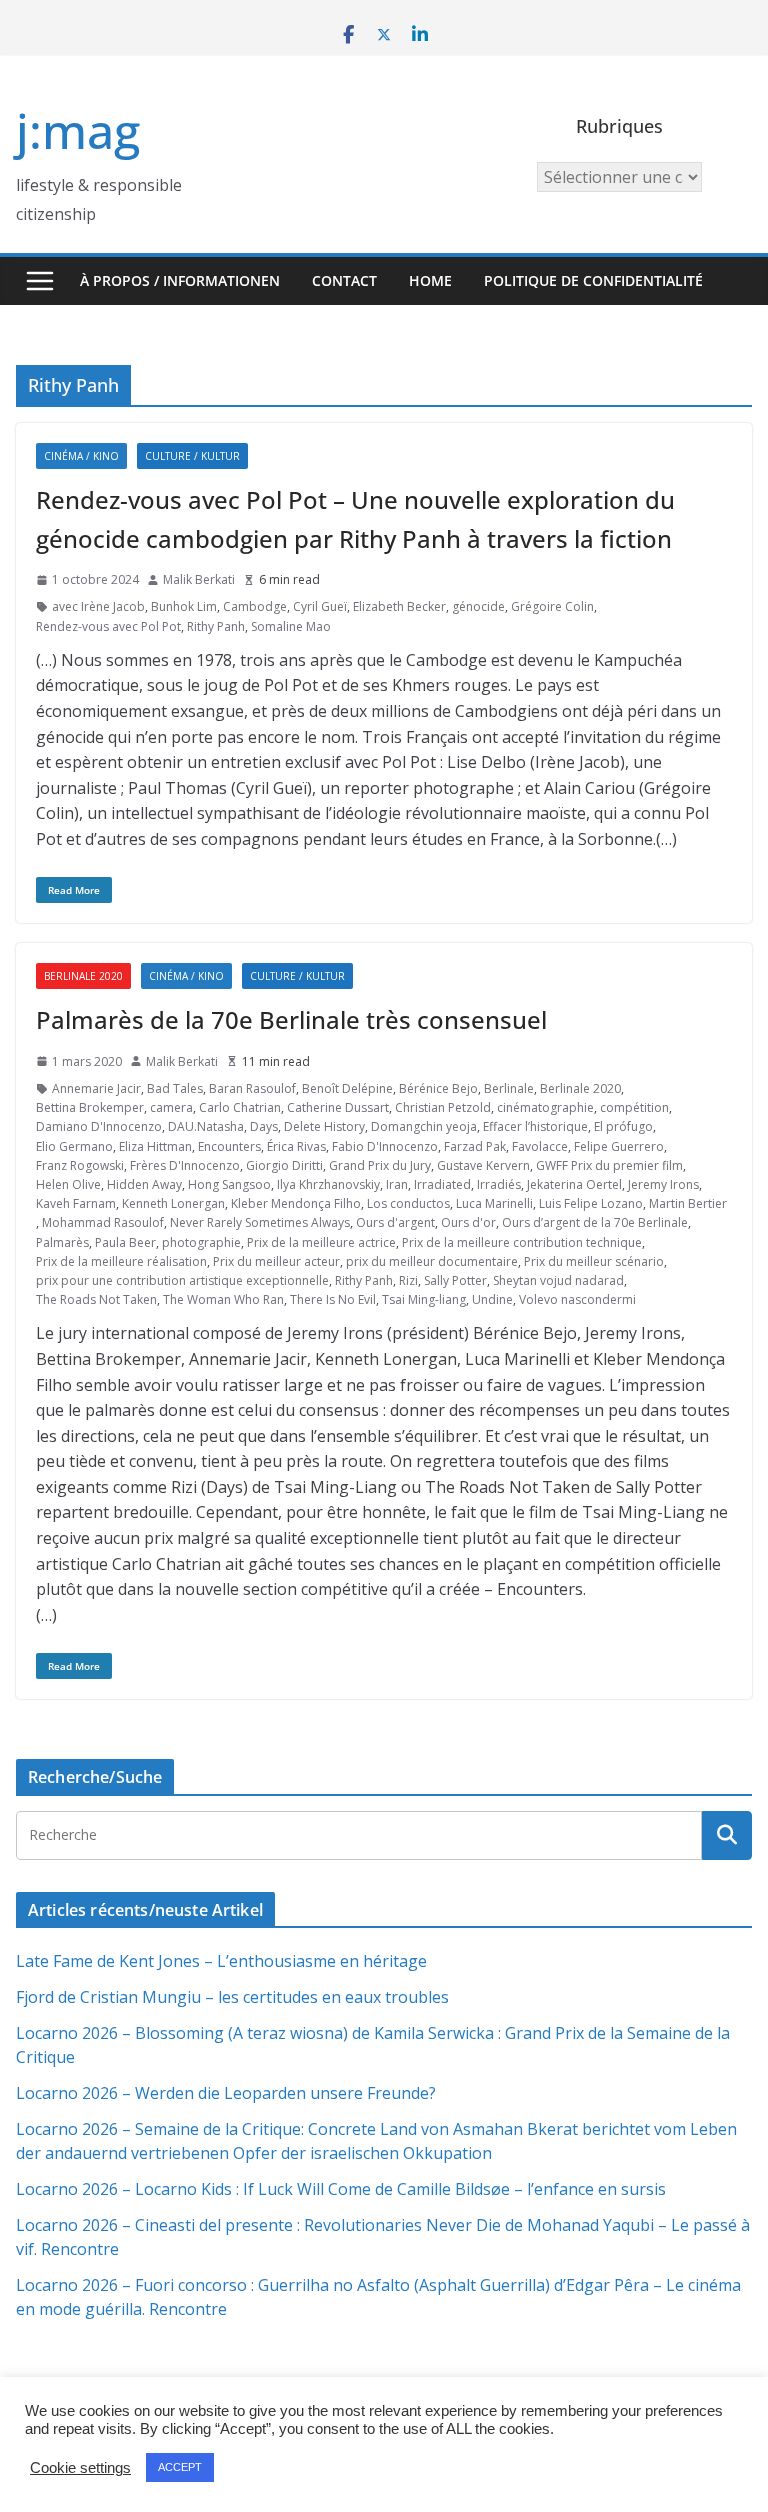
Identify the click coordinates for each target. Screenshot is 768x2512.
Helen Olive (68, 1184)
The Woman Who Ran (223, 1299)
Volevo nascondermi (577, 1299)
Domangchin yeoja (424, 1126)
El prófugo (623, 1126)
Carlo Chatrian (240, 1107)
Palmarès (62, 1242)
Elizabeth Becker (399, 606)
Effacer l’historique (535, 1126)
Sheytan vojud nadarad (558, 1280)
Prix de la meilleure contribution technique (522, 1242)
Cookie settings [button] (80, 2468)
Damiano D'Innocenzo (99, 1126)
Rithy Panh (216, 626)
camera (171, 1107)
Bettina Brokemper (90, 1107)
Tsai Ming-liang (424, 1299)
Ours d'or (468, 1222)
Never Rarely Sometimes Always (260, 1222)
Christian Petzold (443, 1107)
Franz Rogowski (80, 1165)
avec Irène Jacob (98, 606)
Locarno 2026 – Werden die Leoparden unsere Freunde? (226, 2093)
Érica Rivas (296, 1146)
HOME (430, 280)
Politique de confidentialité (593, 280)
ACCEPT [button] (180, 2467)
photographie (201, 1242)
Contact (344, 280)
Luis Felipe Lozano (591, 1203)
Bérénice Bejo (438, 1088)
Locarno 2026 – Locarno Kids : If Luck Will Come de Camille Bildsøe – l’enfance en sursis (341, 2189)
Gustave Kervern (483, 1165)
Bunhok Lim (184, 606)
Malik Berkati (199, 579)
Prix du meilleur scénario (594, 1261)
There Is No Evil (333, 1299)
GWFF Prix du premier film (609, 1165)
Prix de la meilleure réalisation (121, 1261)
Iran (397, 1184)
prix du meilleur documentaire (432, 1261)
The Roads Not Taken (96, 1299)
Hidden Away (144, 1184)
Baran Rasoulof (252, 1088)
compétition (634, 1107)
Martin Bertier (688, 1203)
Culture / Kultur (192, 456)
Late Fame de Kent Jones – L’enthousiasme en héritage (221, 1961)
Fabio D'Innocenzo (385, 1146)
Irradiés (499, 1184)
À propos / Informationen (180, 280)
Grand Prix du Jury (380, 1165)
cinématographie (545, 1107)
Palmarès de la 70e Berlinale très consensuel (291, 1019)
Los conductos (408, 1203)
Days (264, 1126)
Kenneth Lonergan (173, 1203)
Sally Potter (455, 1280)
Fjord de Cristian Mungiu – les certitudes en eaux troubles (232, 1997)
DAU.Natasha (206, 1126)
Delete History (324, 1126)
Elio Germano (74, 1146)
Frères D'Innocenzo (185, 1165)
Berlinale (509, 1088)
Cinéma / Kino (81, 456)
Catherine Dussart (338, 1107)
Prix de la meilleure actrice (321, 1242)
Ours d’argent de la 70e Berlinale (595, 1222)
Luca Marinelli (494, 1203)
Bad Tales (175, 1088)
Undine (492, 1299)
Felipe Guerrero (619, 1146)
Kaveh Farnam (76, 1203)
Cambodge (255, 606)
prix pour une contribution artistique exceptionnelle (182, 1280)
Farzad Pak (475, 1146)
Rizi (408, 1280)
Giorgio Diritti (284, 1165)
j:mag (78, 130)
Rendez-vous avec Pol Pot (108, 626)
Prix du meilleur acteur (276, 1261)
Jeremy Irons (663, 1184)
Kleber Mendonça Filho (296, 1203)
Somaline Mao (291, 626)
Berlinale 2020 (83, 976)
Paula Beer (125, 1242)
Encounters (229, 1146)
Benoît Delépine (347, 1088)
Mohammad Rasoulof (103, 1222)
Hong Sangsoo (229, 1184)
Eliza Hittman (155, 1146)
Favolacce (540, 1146)
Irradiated (442, 1184)
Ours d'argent (395, 1222)
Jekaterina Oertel (574, 1184)
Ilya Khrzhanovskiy (328, 1184)
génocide (478, 606)
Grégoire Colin (552, 606)
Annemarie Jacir (96, 1088)
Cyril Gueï (320, 606)
